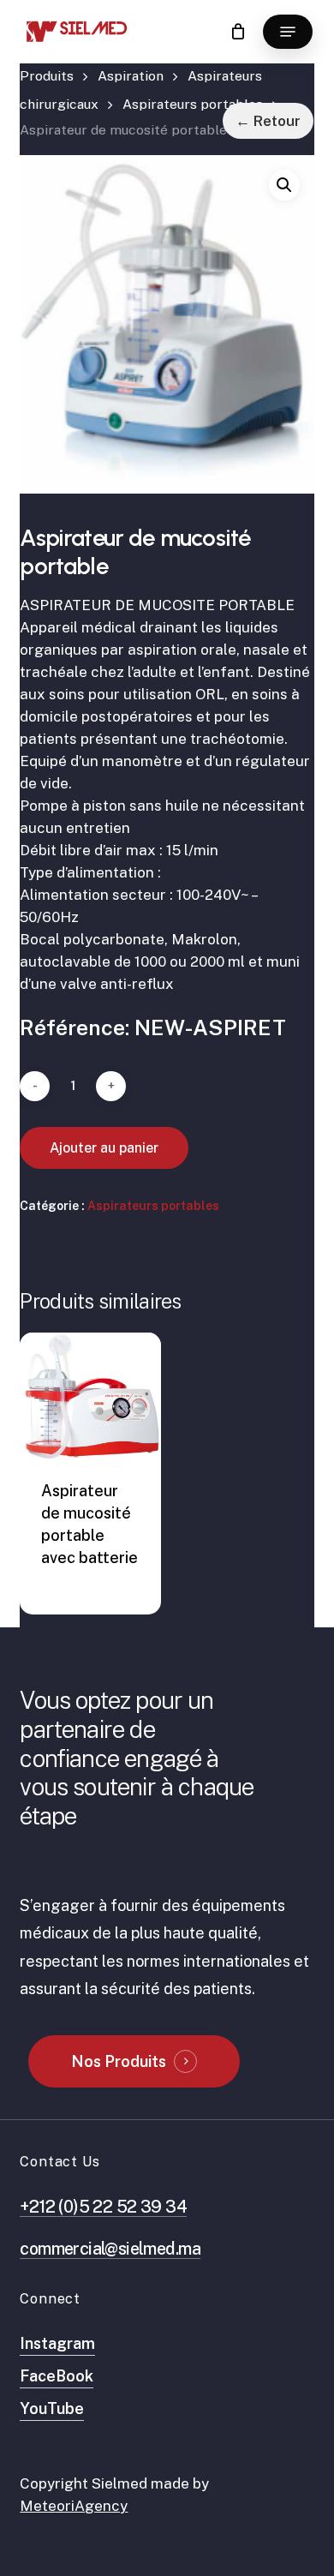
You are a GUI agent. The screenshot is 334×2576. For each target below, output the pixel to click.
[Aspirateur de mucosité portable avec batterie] (90, 1396)
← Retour (268, 121)
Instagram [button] (57, 2343)
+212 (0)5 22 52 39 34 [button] (103, 2206)
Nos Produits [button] (119, 2061)
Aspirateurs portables (193, 104)
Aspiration (131, 76)
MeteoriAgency (74, 2506)
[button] (288, 32)
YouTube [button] (52, 2408)
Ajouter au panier (104, 1148)
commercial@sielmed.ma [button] (110, 2248)
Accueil (47, 81)
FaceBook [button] (57, 2376)
